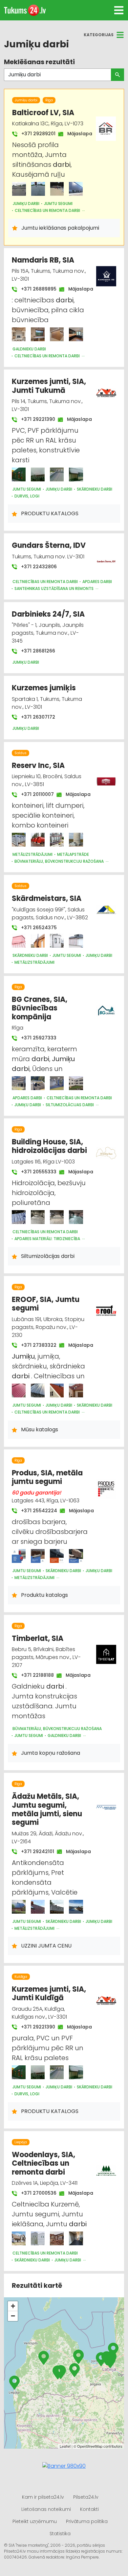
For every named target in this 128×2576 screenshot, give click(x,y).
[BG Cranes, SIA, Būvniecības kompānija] (19, 1083)
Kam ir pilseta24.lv (43, 2497)
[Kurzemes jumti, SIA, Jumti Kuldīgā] (19, 2072)
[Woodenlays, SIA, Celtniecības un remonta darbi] (19, 2238)
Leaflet (65, 2446)
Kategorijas (99, 35)
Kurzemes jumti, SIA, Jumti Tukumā (49, 386)
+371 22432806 (38, 567)
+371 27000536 (35, 2193)
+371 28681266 (37, 651)
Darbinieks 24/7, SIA (48, 614)
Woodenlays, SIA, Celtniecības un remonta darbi (43, 2163)
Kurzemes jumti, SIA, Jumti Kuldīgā (49, 1993)
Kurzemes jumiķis (44, 688)
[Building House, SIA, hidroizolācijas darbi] (19, 1217)
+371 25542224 (36, 1511)
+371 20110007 (34, 794)
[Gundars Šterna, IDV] (106, 558)
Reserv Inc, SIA (38, 765)
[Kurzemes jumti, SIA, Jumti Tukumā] (19, 474)
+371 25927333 (38, 1038)
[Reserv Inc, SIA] (19, 840)
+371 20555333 (35, 1172)
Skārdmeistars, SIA (47, 898)
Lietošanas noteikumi (46, 2509)
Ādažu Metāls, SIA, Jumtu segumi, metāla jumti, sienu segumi (47, 1809)
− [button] (13, 2316)
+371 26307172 (37, 717)
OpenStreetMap (90, 2446)
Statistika (60, 2534)
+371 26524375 (38, 928)
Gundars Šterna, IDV (49, 545)
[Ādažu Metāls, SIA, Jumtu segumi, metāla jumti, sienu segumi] (19, 1907)
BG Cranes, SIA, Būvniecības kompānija (40, 1008)
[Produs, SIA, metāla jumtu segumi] (19, 1556)
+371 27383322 (35, 1345)
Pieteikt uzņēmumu (35, 2521)
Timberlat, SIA (38, 1638)
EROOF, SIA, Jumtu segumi (46, 1304)
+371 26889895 (35, 289)
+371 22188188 (34, 1675)
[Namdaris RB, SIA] (19, 334)
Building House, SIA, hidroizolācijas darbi (49, 1146)
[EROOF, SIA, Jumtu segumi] (19, 1390)
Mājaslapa (76, 134)
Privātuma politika (87, 2521)
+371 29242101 (34, 1851)
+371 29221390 (35, 419)
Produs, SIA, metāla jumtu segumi (47, 1477)
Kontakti (89, 2509)
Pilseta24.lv (86, 2497)
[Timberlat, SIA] (106, 1651)
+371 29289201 (35, 134)
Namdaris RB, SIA (43, 260)
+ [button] (13, 2306)
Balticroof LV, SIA (43, 113)
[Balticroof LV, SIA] (19, 189)
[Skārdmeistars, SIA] (19, 941)
